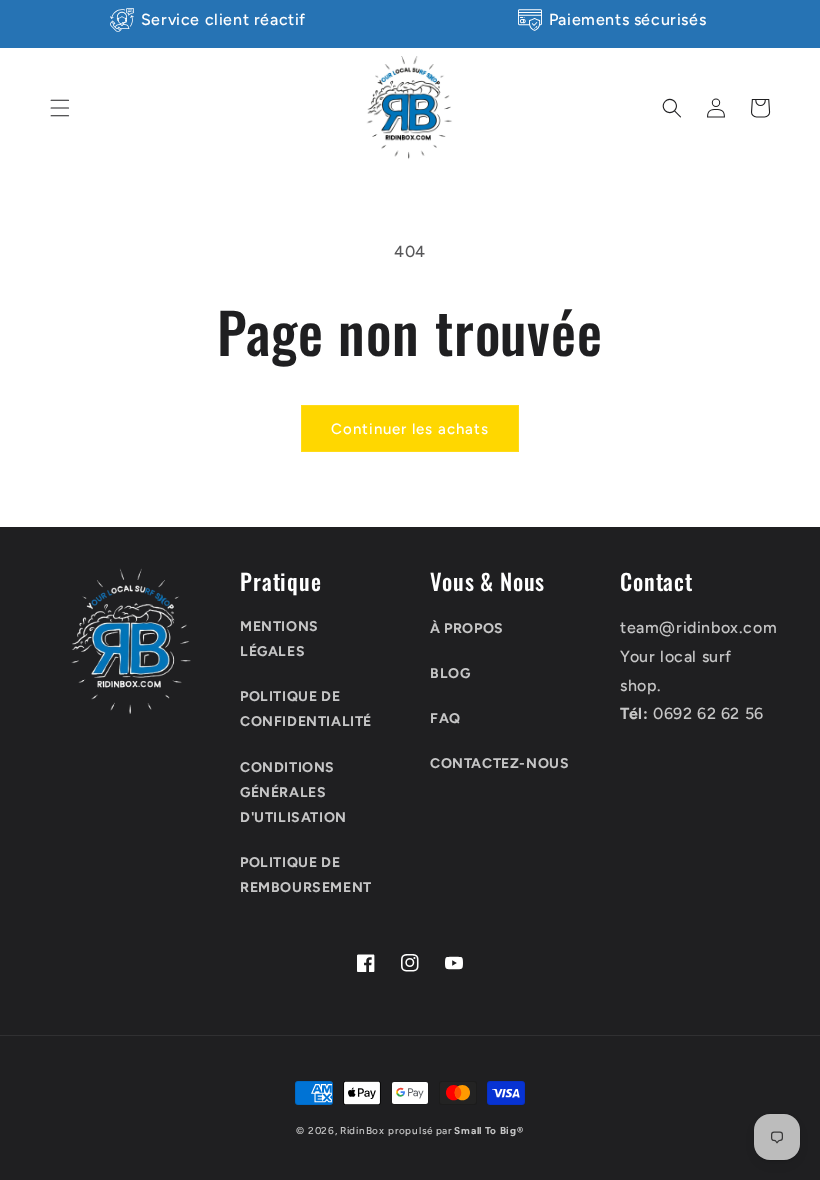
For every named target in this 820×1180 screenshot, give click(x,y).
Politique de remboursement (306, 875)
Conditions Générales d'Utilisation (293, 792)
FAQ (445, 718)
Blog (450, 673)
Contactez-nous (499, 763)
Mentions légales (279, 639)
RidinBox (362, 1130)
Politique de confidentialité (306, 709)
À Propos (467, 628)
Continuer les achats (410, 429)
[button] (60, 108)
